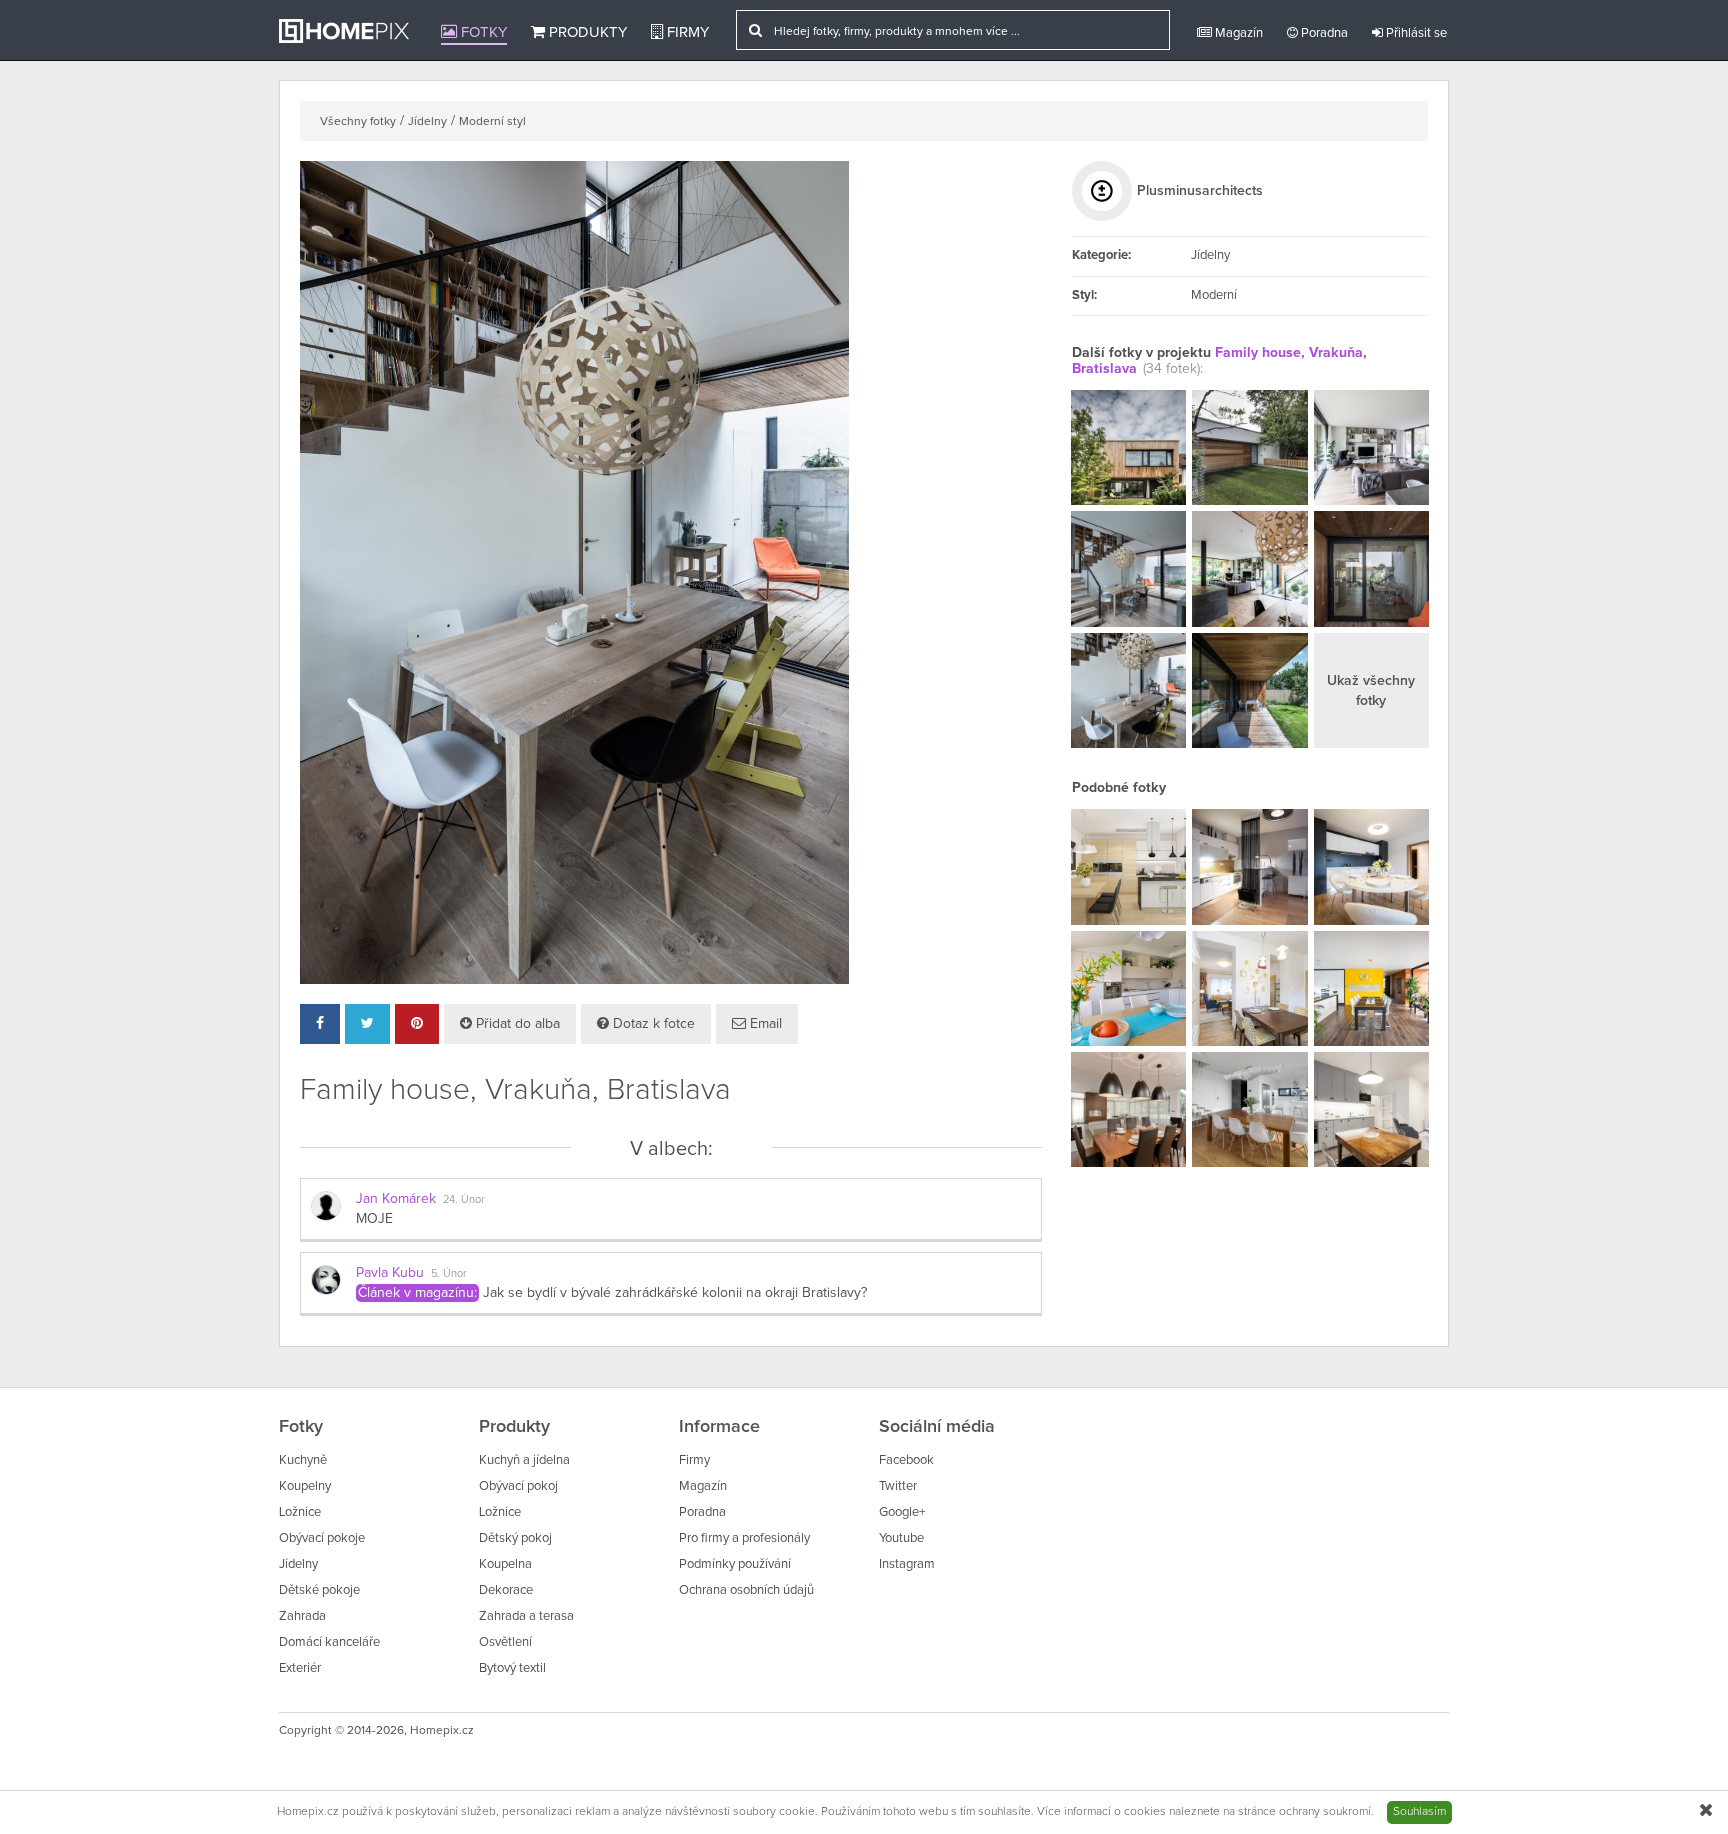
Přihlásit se (1415, 33)
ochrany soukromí (1325, 1812)
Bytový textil (512, 1668)
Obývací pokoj (518, 1486)
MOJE (374, 1219)
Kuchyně (303, 1460)
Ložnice (300, 1512)
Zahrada (302, 1616)
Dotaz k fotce (652, 1024)
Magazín (1237, 33)
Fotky (482, 32)
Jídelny (427, 122)
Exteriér (300, 1668)
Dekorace (506, 1590)
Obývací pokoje (322, 1538)
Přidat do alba (516, 1024)
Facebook (906, 1460)
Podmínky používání (735, 1564)
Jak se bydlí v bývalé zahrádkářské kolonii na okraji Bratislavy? (675, 1293)
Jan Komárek (396, 1199)
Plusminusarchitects (1200, 191)
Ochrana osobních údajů (746, 1590)
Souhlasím (1419, 1812)
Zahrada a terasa (526, 1616)
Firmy (686, 32)
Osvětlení (505, 1642)
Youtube (901, 1538)
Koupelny (305, 1486)
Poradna (1323, 33)
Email (764, 1024)
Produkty (586, 32)
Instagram (907, 1564)
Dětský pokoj (515, 1538)
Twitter (898, 1486)
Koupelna (505, 1564)
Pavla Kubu (390, 1273)
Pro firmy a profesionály (744, 1538)
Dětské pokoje (319, 1590)
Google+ (902, 1512)
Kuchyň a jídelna (524, 1460)
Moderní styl (492, 122)
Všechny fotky (358, 122)
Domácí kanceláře (329, 1642)
